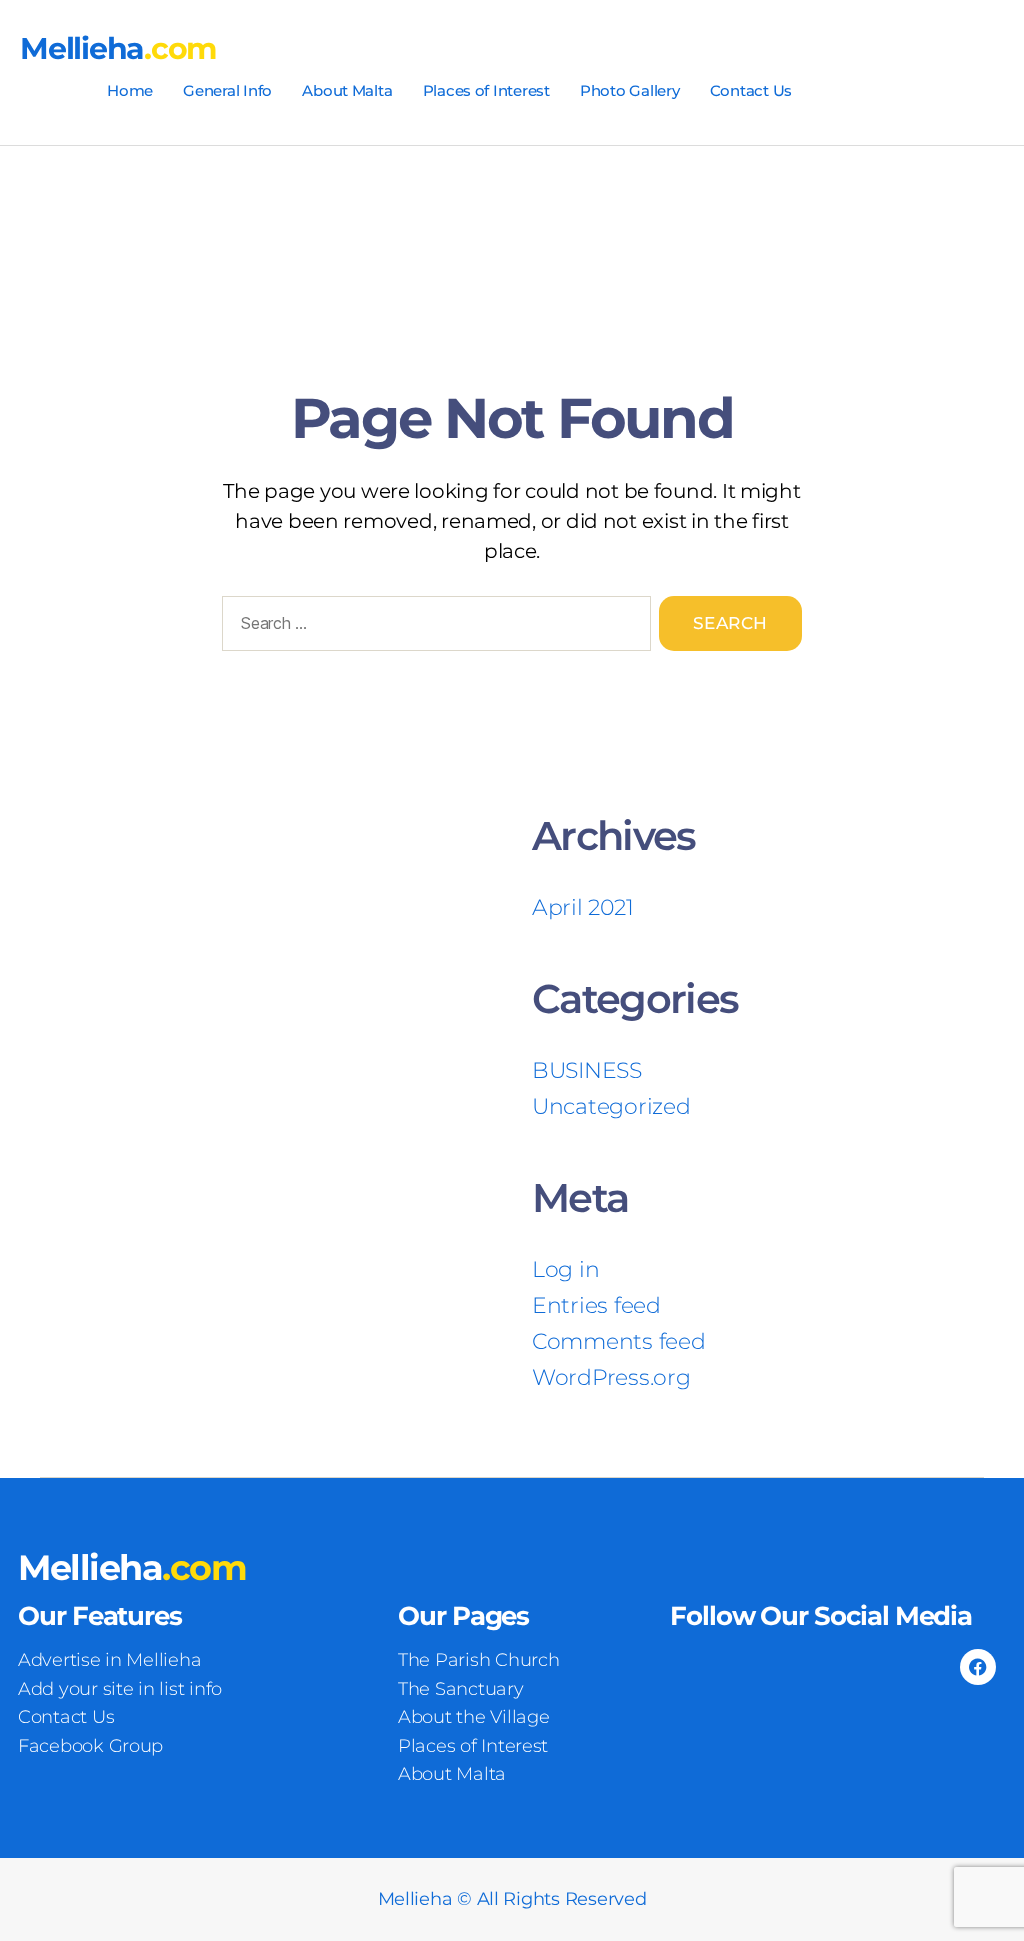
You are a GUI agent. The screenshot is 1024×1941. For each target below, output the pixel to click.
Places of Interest (486, 90)
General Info (227, 90)
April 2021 (582, 907)
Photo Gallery (630, 90)
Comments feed (619, 1341)
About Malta (347, 90)
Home (130, 90)
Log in (565, 1269)
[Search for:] (432, 627)
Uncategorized (611, 1106)
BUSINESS (587, 1070)
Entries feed (596, 1305)
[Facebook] (978, 1667)
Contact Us (751, 90)
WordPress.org (611, 1377)
